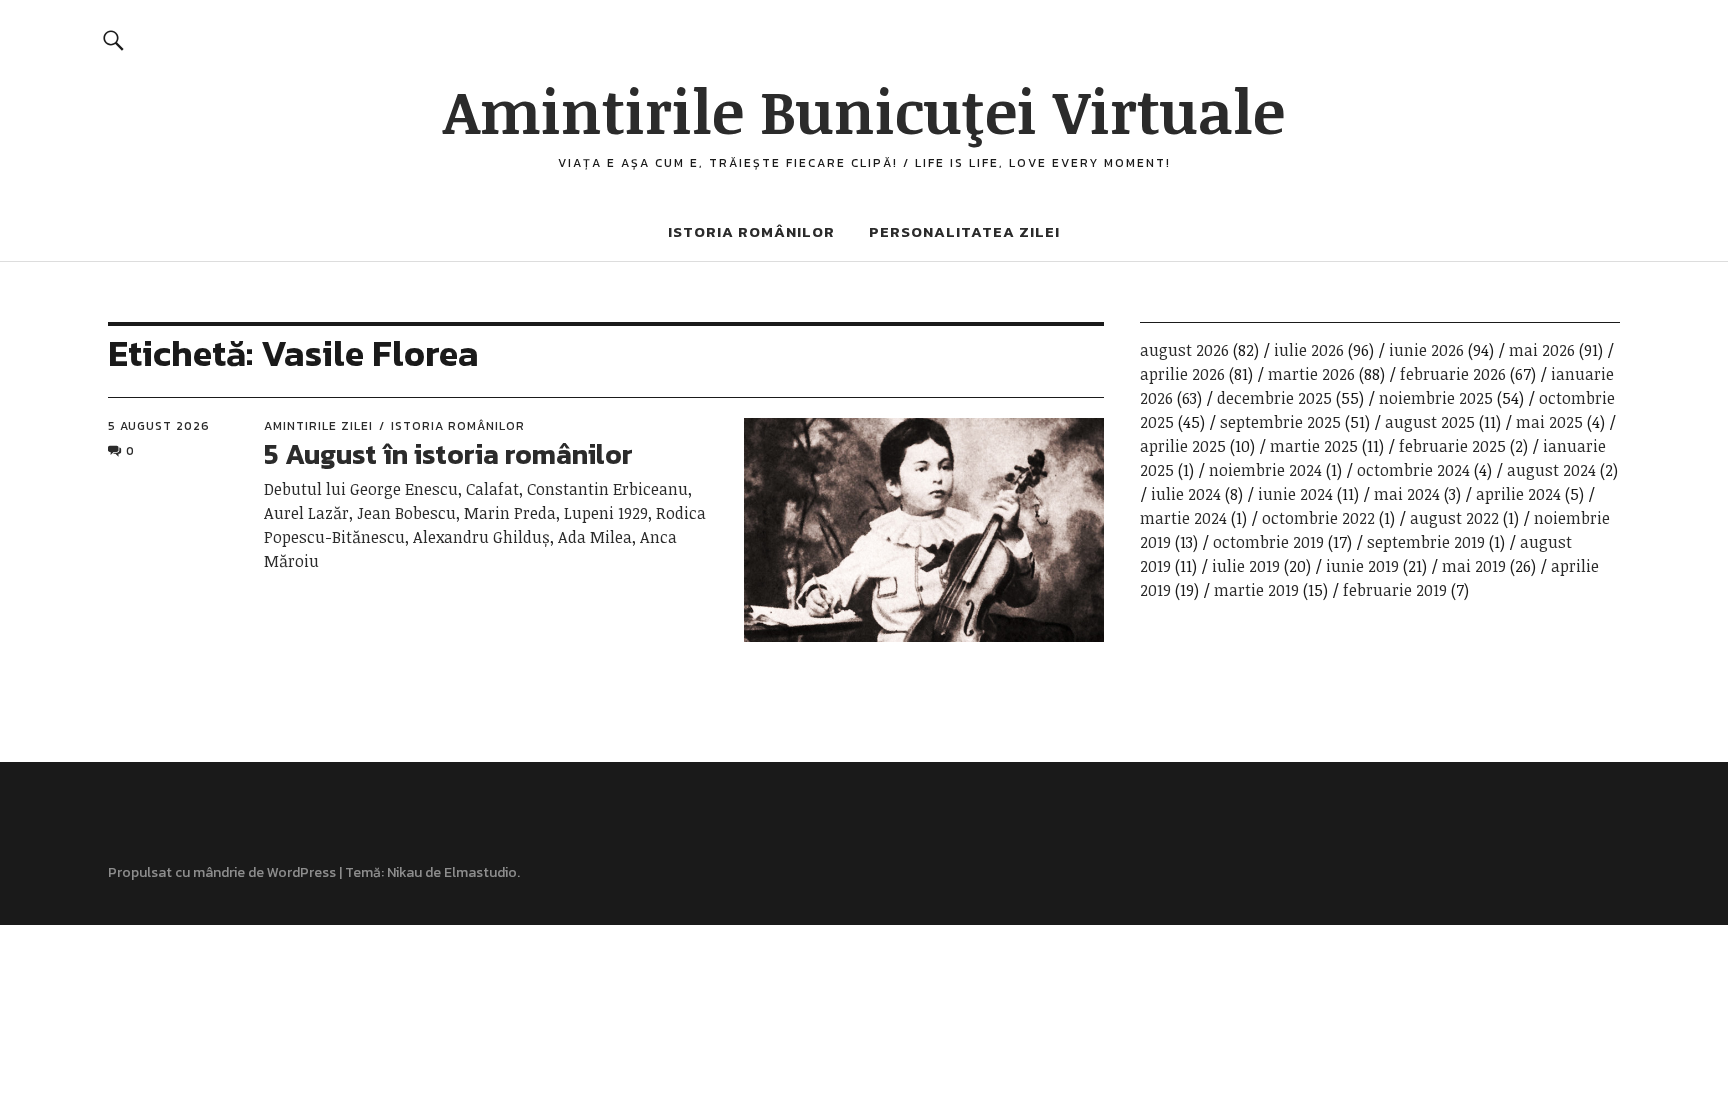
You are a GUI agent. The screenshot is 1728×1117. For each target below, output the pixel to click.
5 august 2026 (159, 426)
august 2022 (1454, 518)
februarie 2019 (1395, 590)
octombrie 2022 (1318, 518)
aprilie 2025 (1183, 446)
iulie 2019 (1246, 566)
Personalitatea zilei (964, 231)
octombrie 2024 (1413, 470)
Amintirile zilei (318, 426)
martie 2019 (1256, 590)
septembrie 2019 (1426, 542)
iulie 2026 (1309, 350)
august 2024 (1551, 470)
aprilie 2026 (1182, 374)
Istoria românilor (751, 231)
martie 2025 (1314, 446)
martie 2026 (1311, 374)
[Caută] (113, 39)
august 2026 (1184, 350)
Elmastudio (480, 872)
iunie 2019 (1362, 566)
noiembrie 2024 (1265, 470)
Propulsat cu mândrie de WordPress (222, 872)
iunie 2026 (1426, 350)
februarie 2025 (1452, 446)
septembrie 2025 (1280, 422)
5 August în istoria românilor (448, 454)
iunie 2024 (1295, 494)
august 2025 (1430, 422)
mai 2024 (1407, 494)
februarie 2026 (1453, 374)
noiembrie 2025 (1436, 398)
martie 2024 (1183, 518)
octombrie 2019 (1268, 542)
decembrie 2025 (1274, 398)
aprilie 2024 (1518, 494)
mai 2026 (1542, 350)
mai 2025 (1549, 422)
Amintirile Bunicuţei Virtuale (864, 110)
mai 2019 (1474, 566)
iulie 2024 (1186, 494)
